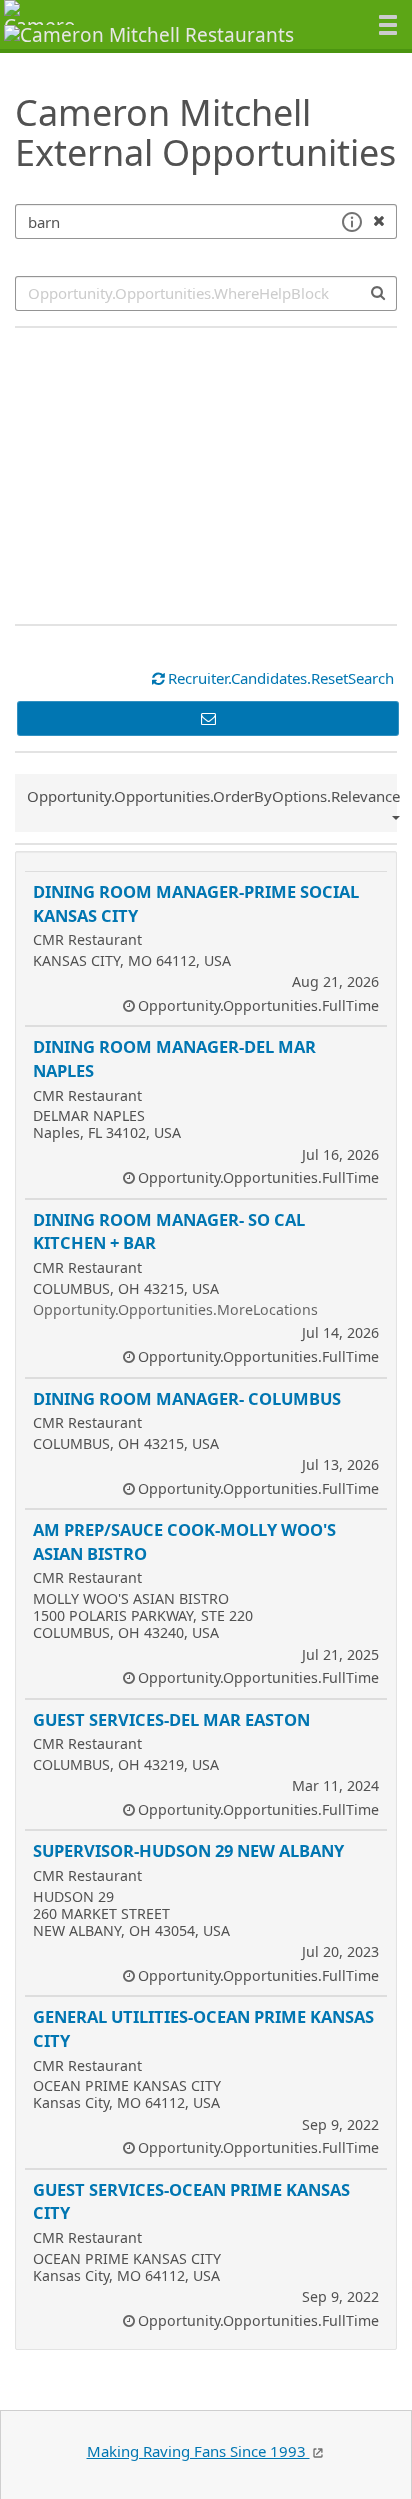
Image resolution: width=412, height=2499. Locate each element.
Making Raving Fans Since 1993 (198, 2451)
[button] (351, 222)
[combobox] (206, 293)
